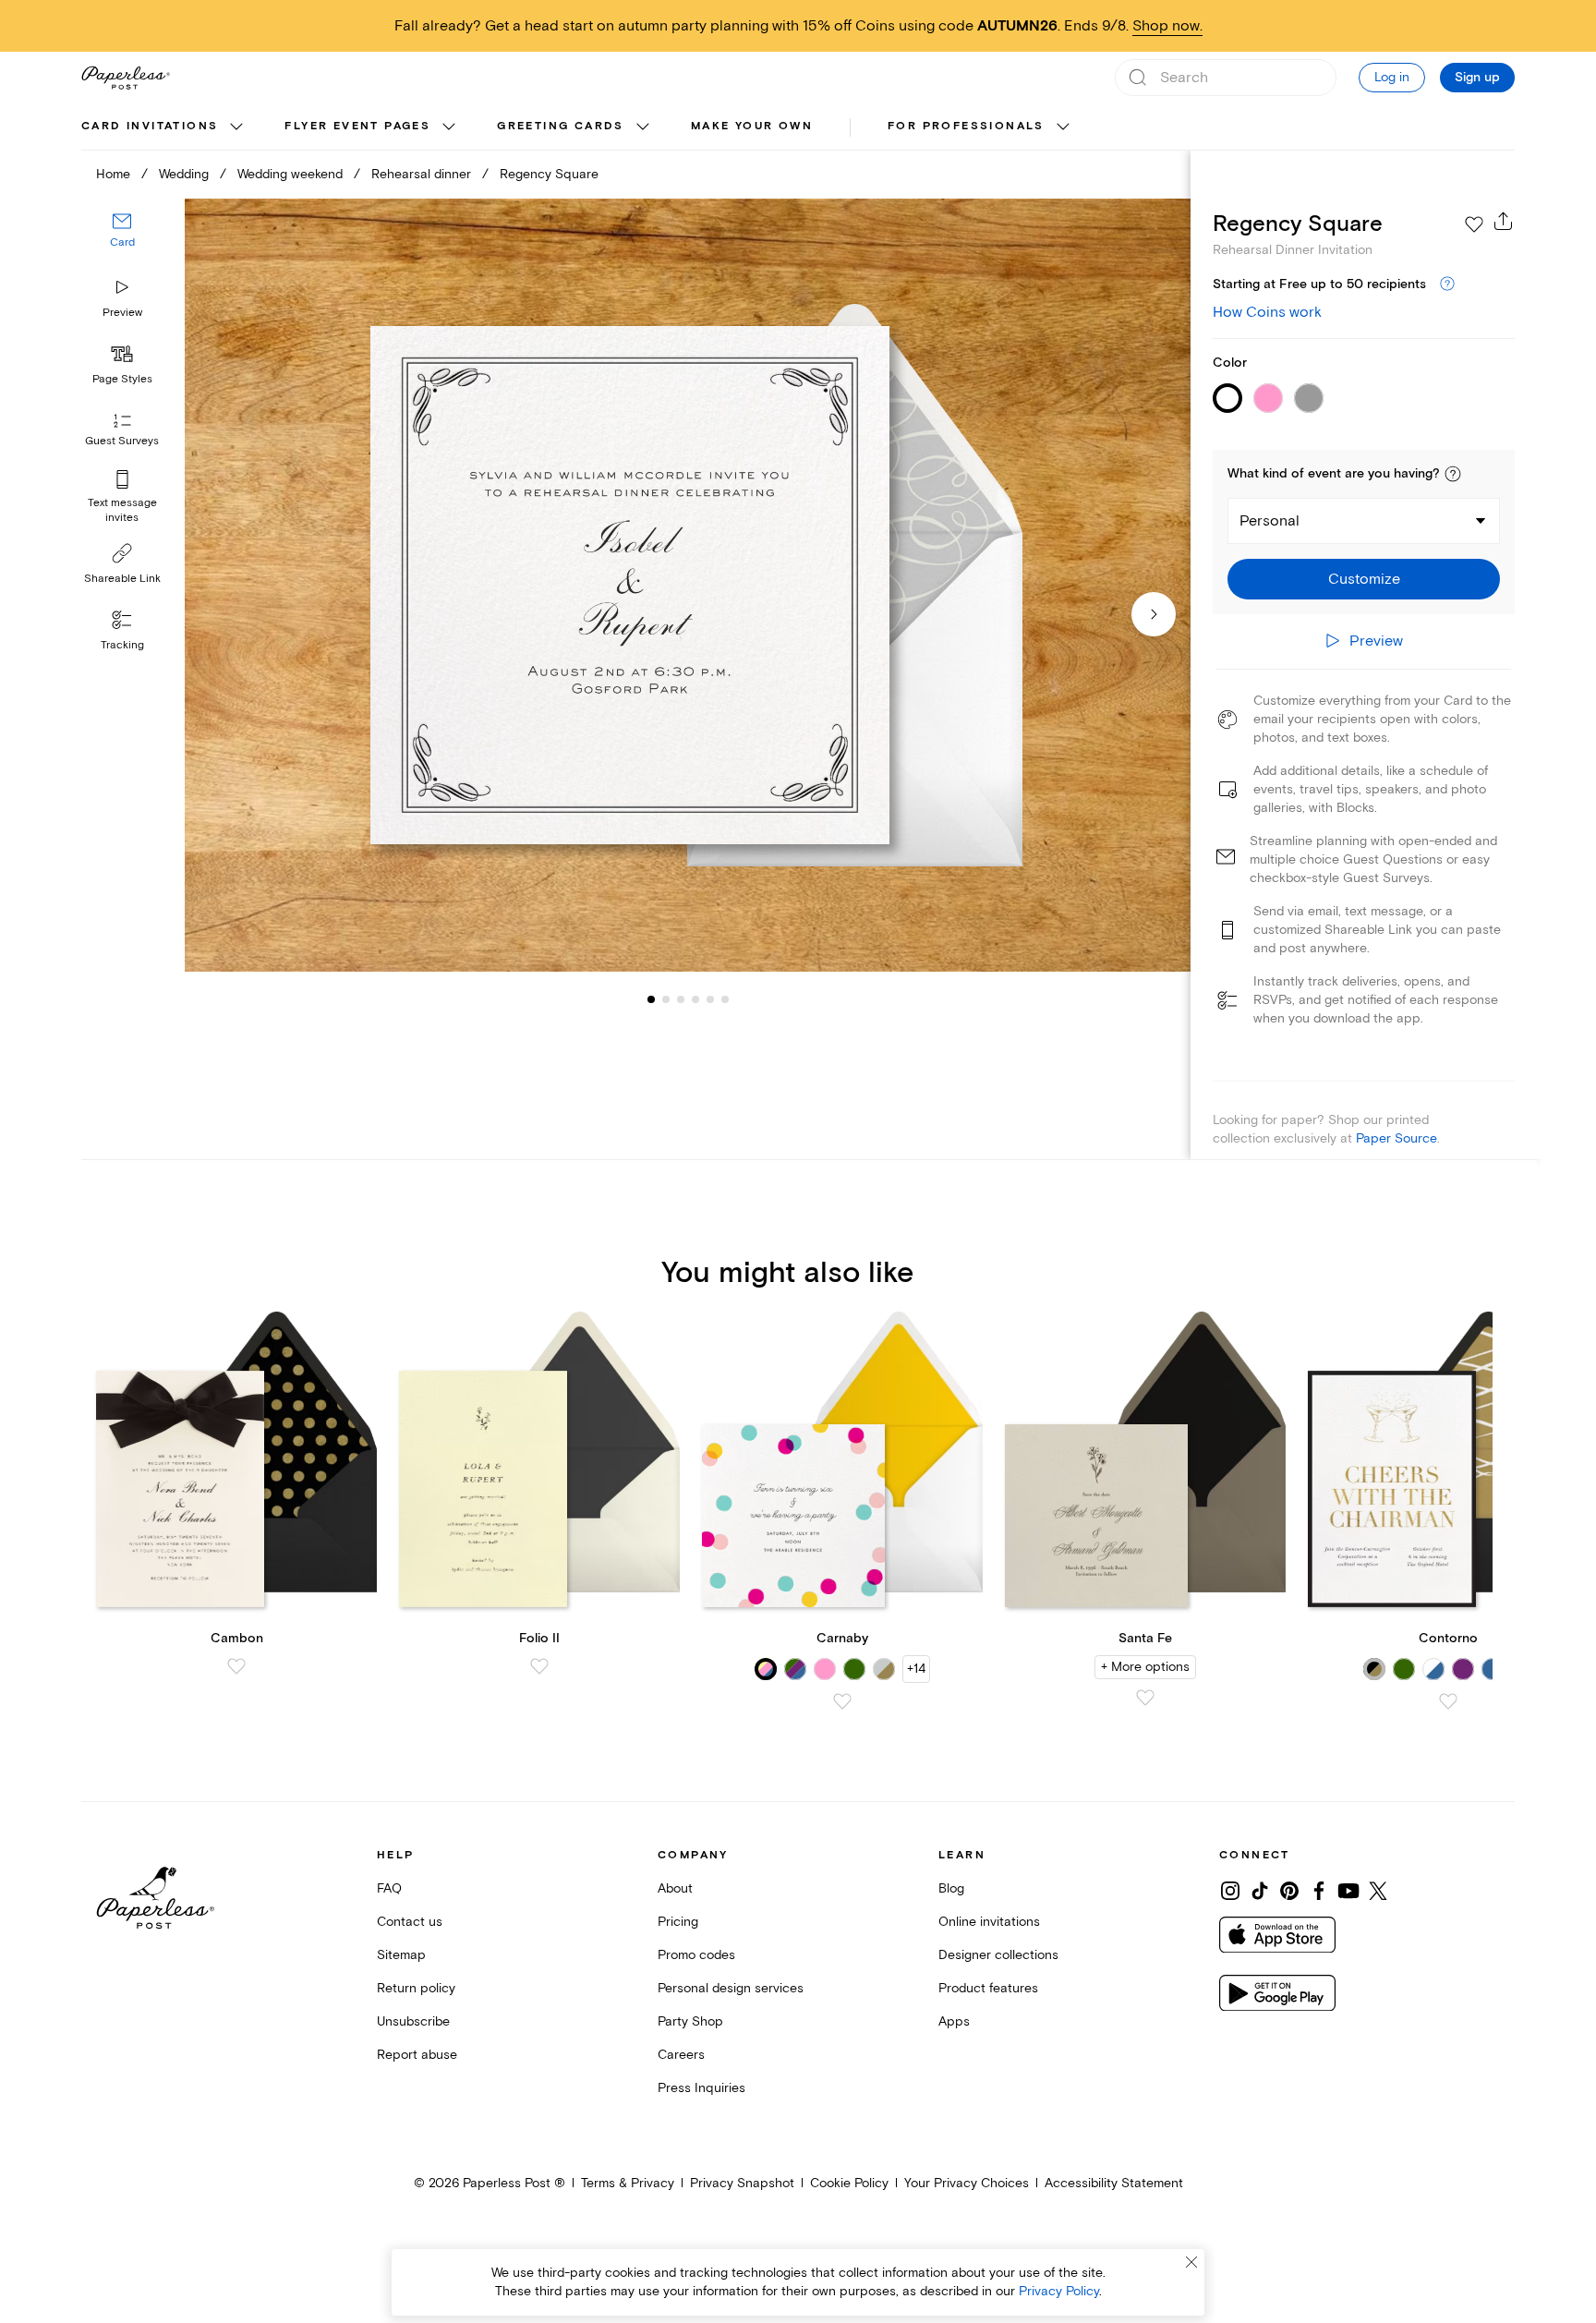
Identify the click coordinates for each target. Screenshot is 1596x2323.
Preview (122, 313)
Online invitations (989, 1922)
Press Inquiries (701, 2088)
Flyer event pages (357, 126)
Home (113, 174)
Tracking (122, 645)
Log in (1392, 77)
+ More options (1145, 1667)
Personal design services (731, 1988)
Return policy (416, 1988)
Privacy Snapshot (742, 2183)
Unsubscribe (413, 2021)
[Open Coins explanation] (1447, 284)
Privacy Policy (1059, 2291)
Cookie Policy (849, 2183)
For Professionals (966, 126)
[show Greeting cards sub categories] (643, 127)
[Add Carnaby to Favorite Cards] (842, 1701)
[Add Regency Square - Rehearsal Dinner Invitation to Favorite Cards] (1474, 224)
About (675, 1888)
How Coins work (1267, 312)
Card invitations (150, 126)
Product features (988, 1988)
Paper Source (1396, 1138)
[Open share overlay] (1504, 221)
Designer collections (998, 1955)
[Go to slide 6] (710, 999)
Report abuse (417, 2055)
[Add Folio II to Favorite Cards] (539, 1666)
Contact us (410, 1922)
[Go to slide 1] (651, 999)
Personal (1270, 521)
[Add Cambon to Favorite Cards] (236, 1666)
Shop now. (1167, 26)
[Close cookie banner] (1191, 2262)
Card (122, 243)
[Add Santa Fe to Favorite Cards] (1145, 1698)
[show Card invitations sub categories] (236, 127)
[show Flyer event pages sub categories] (449, 127)
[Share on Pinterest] (1289, 1891)
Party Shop (690, 2021)
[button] (1453, 474)
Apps (954, 2021)
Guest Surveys (122, 442)
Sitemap (401, 1955)
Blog (951, 1888)
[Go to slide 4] (681, 999)
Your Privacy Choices (967, 2183)
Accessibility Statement (1114, 2183)
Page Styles (122, 379)
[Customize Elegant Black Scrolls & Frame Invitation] (687, 585)
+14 (916, 1669)
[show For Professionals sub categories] (1063, 127)
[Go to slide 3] (666, 999)
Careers (681, 2055)
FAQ (389, 1888)
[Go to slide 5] (695, 999)
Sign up (1477, 78)
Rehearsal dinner (421, 174)
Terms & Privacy (628, 2183)
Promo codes (696, 1955)
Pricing (678, 1922)
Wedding (184, 174)
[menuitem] (164, 127)
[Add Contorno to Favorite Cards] (1448, 1701)
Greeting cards (561, 126)
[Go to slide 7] (725, 999)
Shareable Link (122, 579)
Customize (1364, 579)
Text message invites (122, 510)
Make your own (752, 126)
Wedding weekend (290, 174)
